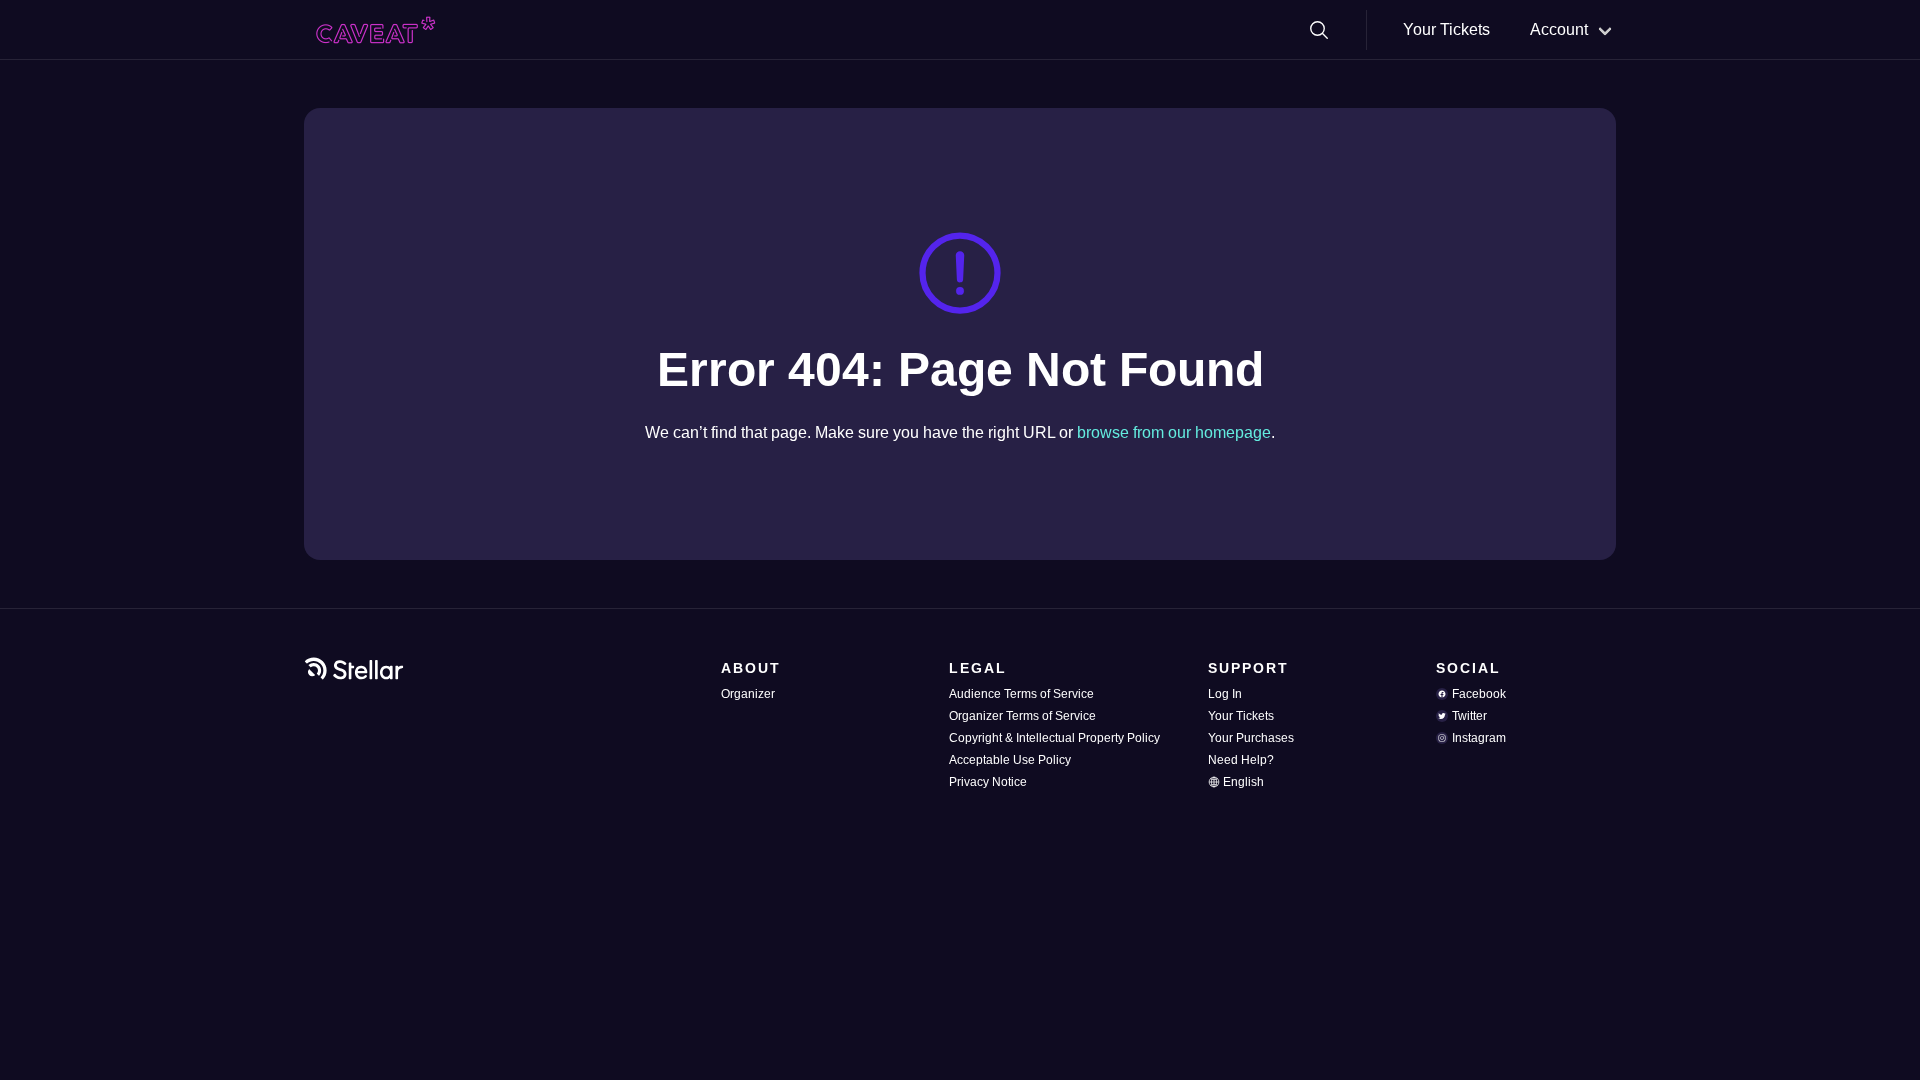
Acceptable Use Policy (1010, 760)
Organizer (748, 694)
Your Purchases (1251, 738)
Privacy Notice (988, 782)
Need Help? (1241, 760)
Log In (1225, 694)
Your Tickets (1446, 29)
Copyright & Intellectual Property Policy (1054, 738)
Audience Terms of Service (1021, 694)
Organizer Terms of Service (1022, 716)
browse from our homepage (1174, 432)
